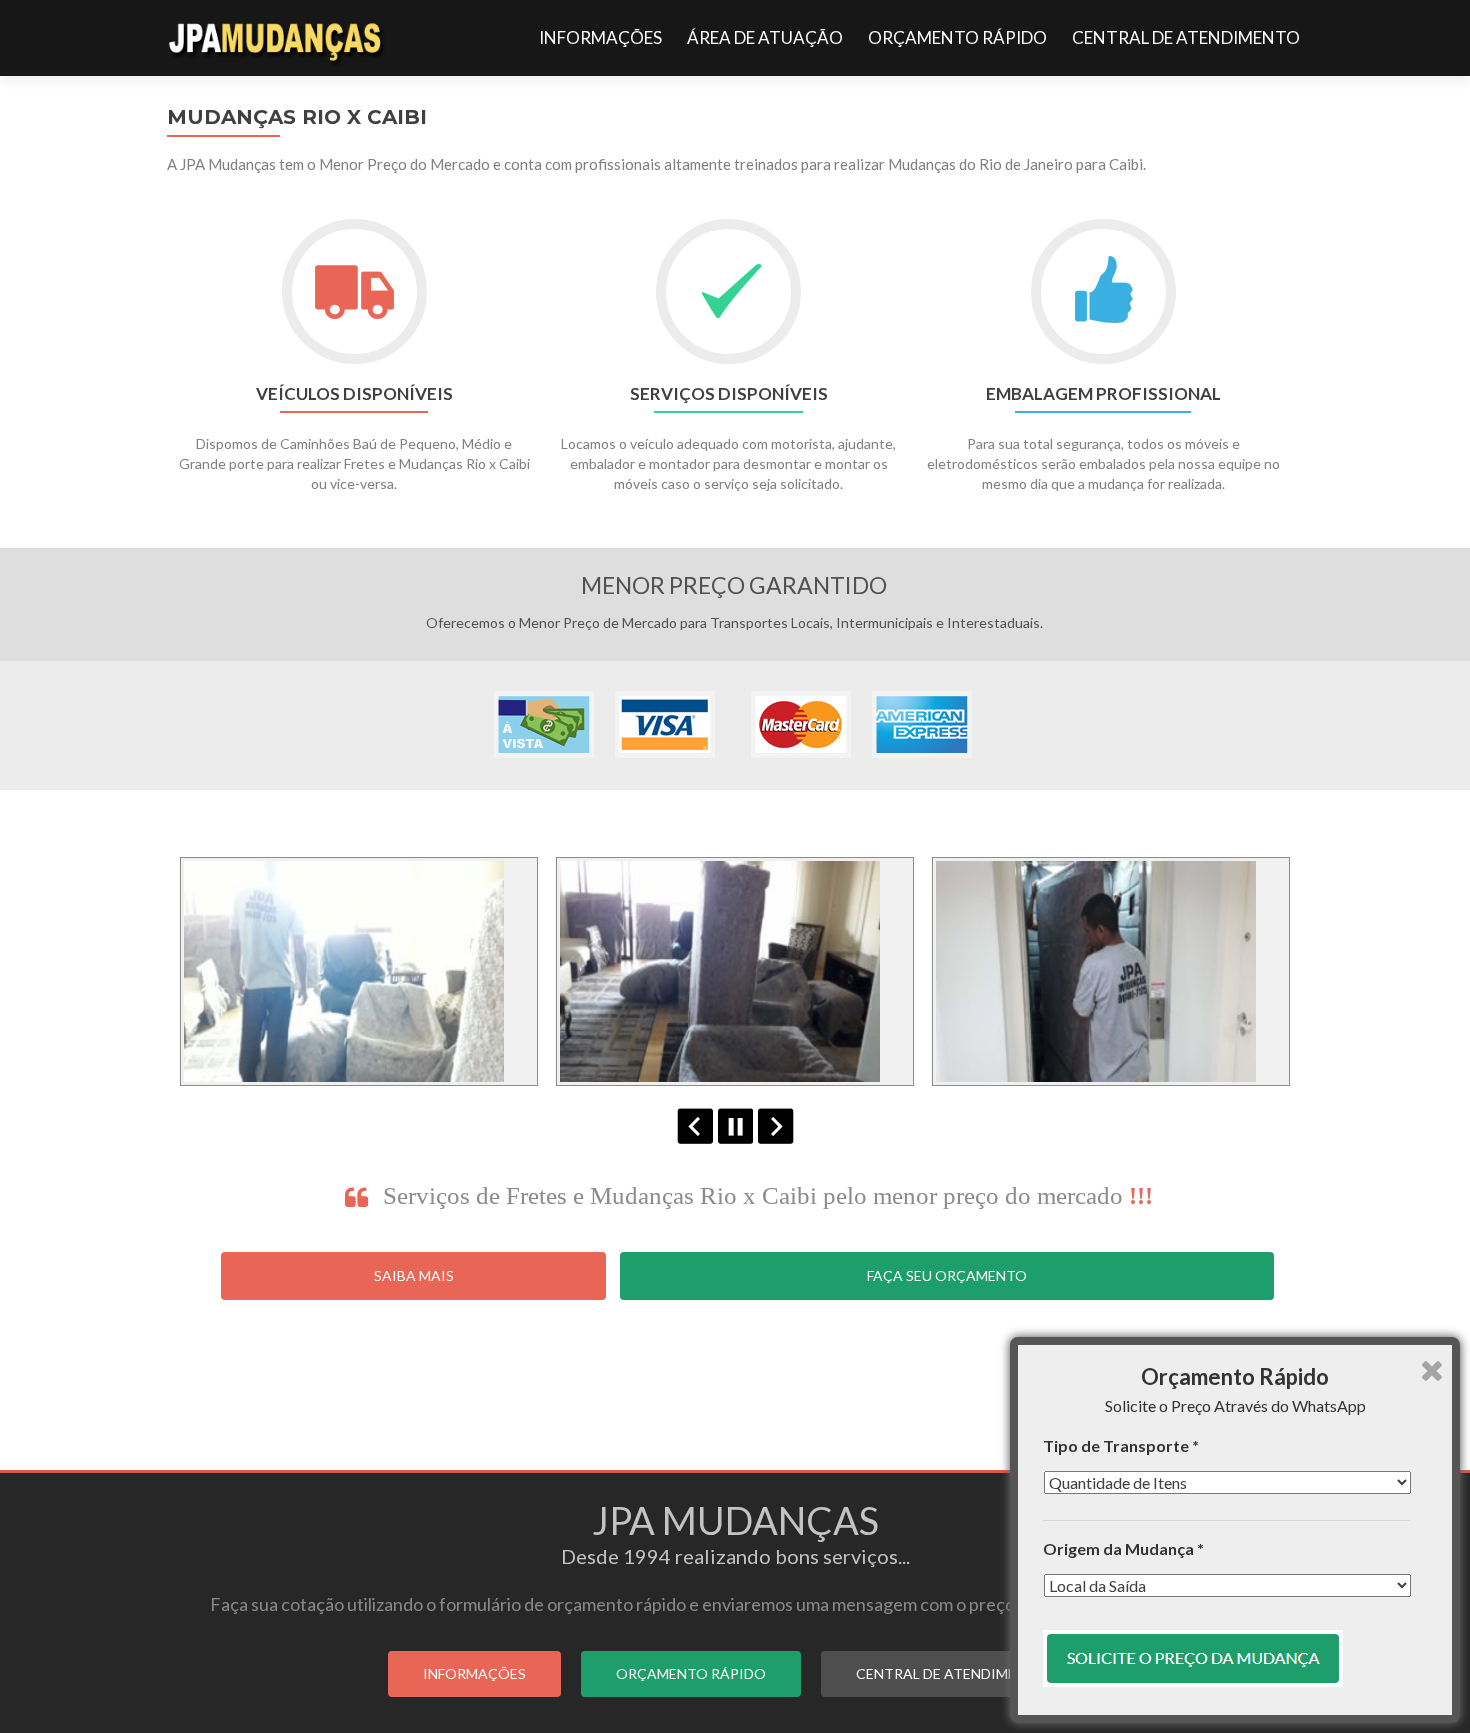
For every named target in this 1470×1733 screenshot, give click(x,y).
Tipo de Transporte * (1121, 1445)
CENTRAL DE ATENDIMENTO (1186, 37)
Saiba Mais (414, 1275)
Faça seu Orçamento (947, 1275)
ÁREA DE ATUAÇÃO (765, 37)
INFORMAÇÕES (600, 37)
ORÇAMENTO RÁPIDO (957, 37)
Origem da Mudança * (1123, 1548)
